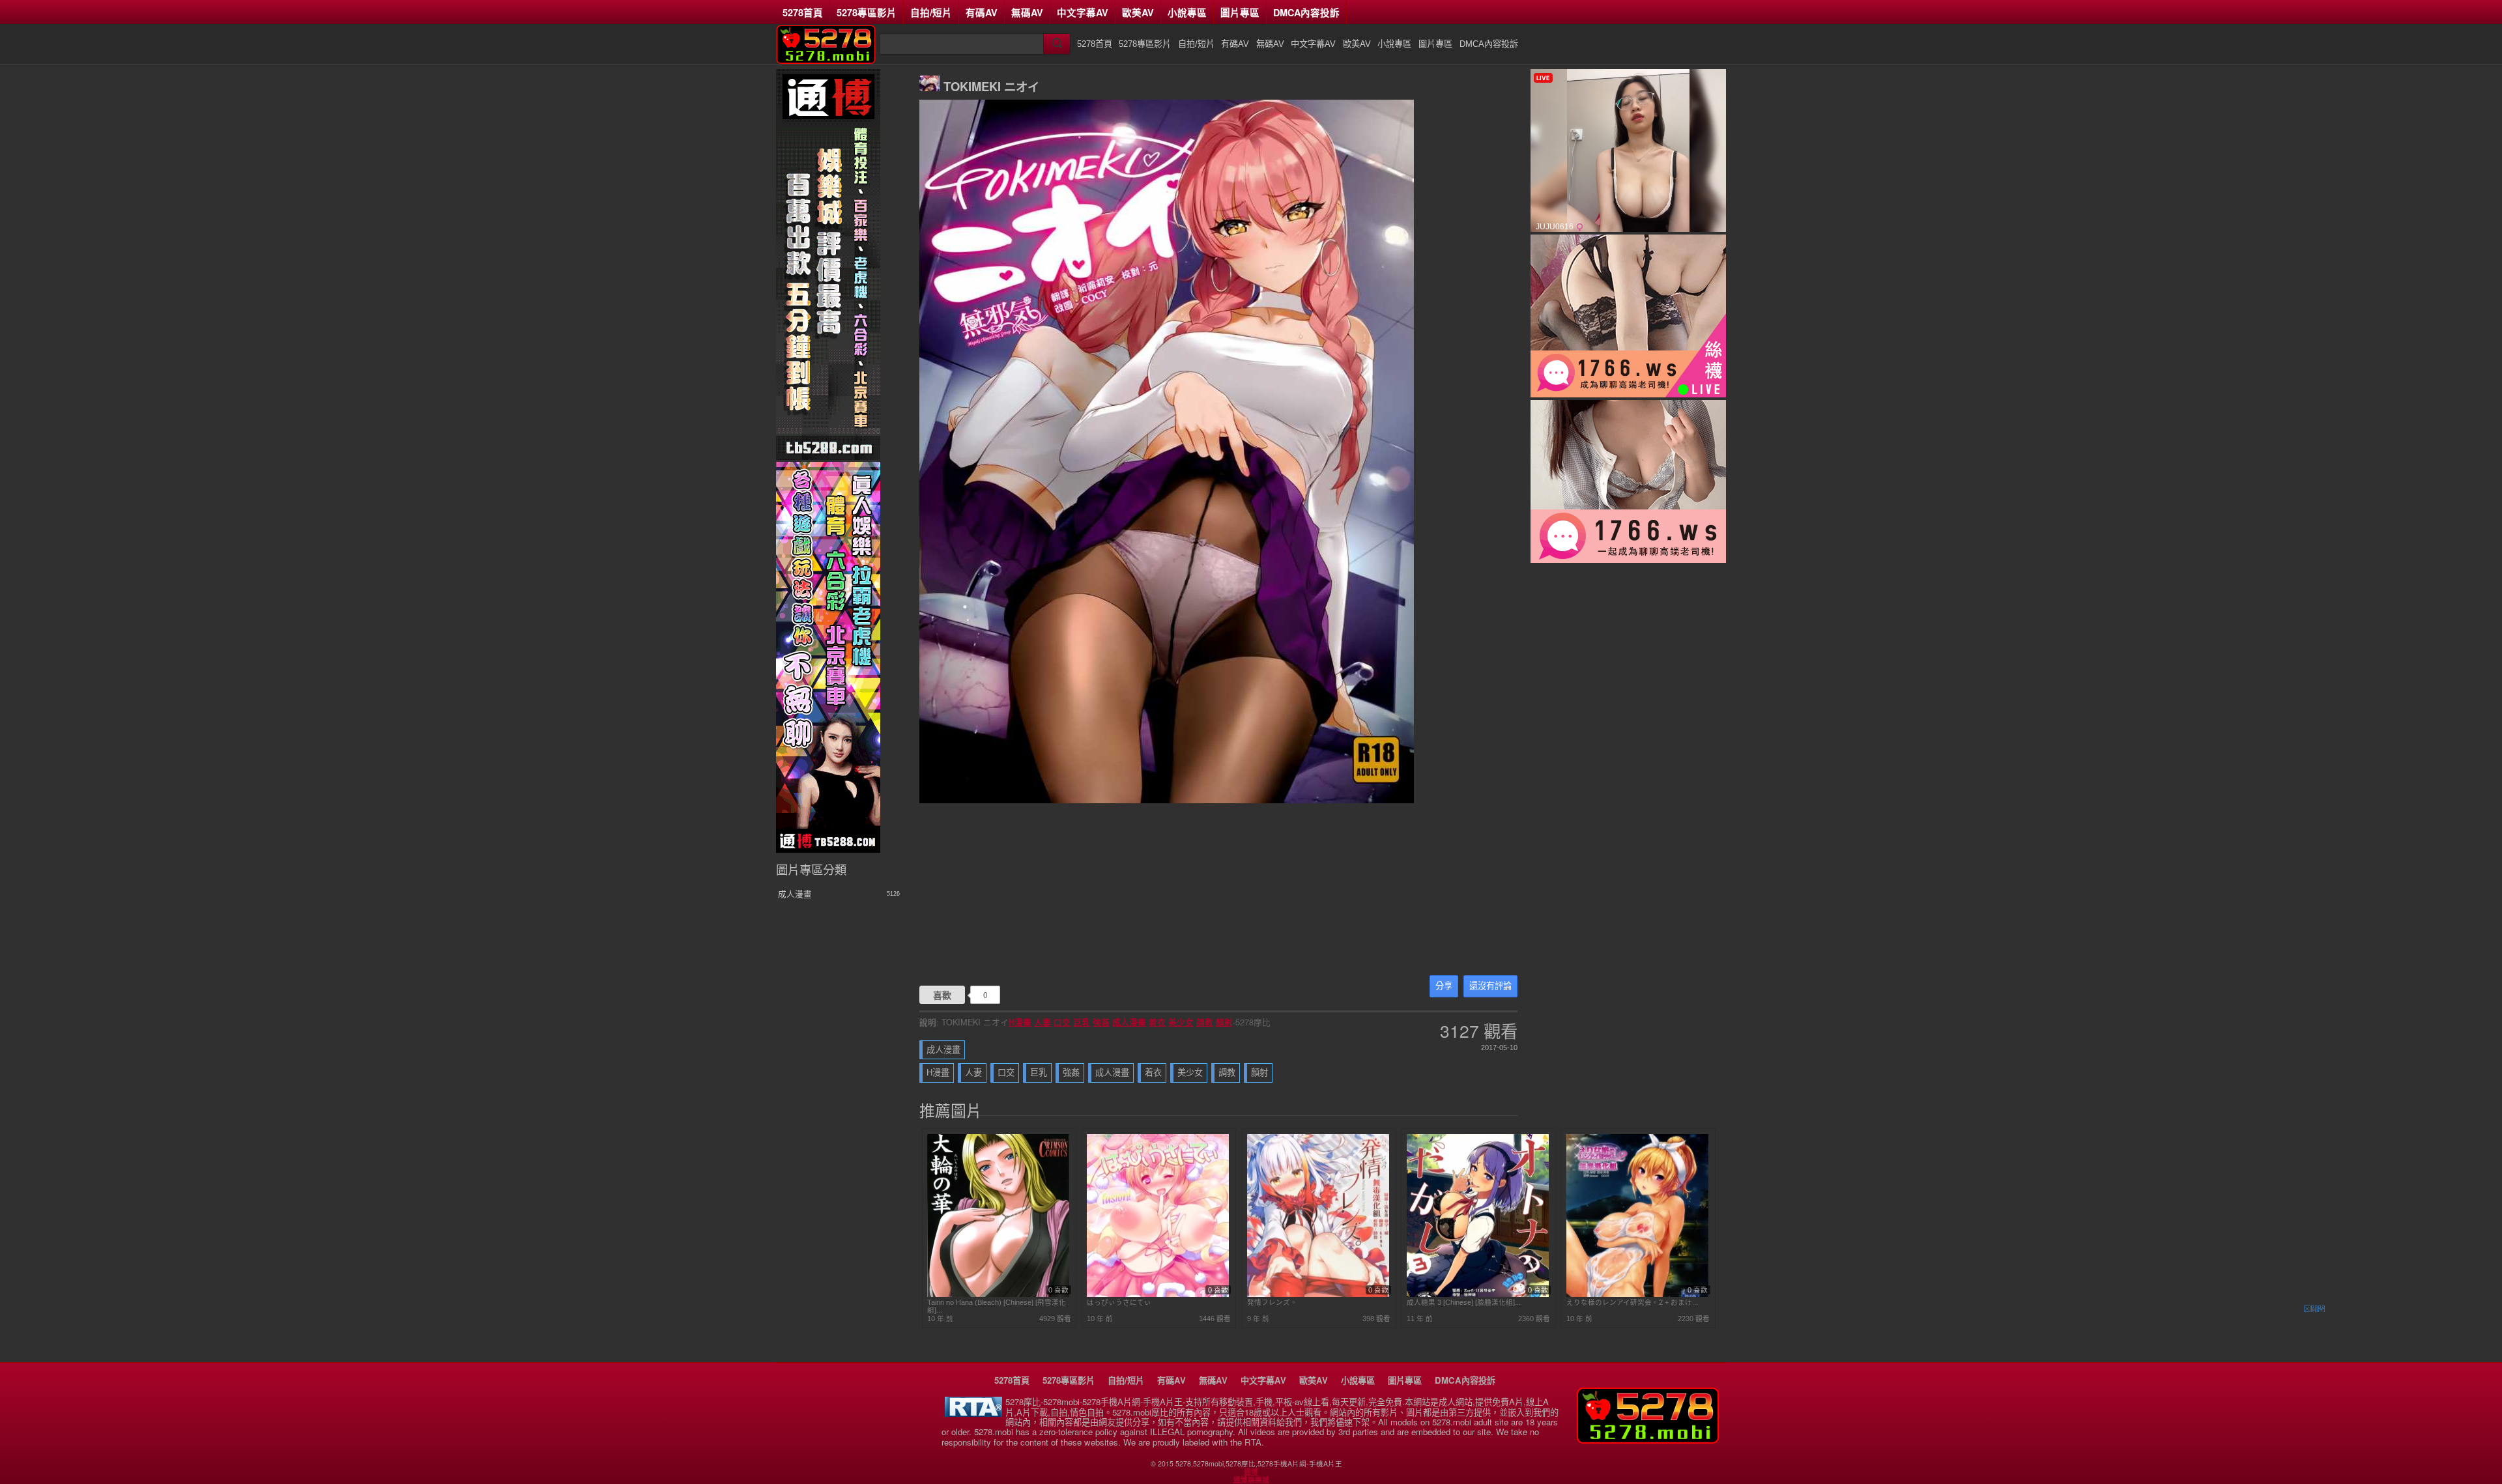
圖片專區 (1240, 12)
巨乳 (1082, 1022)
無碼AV (1027, 12)
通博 (1251, 1472)
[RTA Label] (973, 1413)
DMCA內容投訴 (1306, 12)
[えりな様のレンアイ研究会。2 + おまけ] (1637, 1294)
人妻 (1042, 1022)
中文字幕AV (1083, 12)
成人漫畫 (1129, 1022)
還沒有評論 (1490, 986)
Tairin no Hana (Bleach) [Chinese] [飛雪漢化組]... (997, 1306)
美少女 (1181, 1022)
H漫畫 (1020, 1022)
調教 (1205, 1022)
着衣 (1157, 1022)
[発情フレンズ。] (1318, 1294)
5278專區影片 (867, 12)
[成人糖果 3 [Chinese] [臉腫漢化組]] (1478, 1294)
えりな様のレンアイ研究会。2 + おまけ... (1632, 1302)
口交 (1062, 1022)
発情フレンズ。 (1272, 1302)
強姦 (1101, 1022)
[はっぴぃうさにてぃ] (1158, 1294)
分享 (1444, 986)
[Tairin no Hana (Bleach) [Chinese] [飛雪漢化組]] (998, 1294)
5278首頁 (803, 12)
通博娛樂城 (1251, 1479)
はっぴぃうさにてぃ (1119, 1302)
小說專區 (1187, 12)
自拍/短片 (931, 12)
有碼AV (982, 12)
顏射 (1224, 1022)
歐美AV (1138, 12)
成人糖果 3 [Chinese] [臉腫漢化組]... (1464, 1302)
